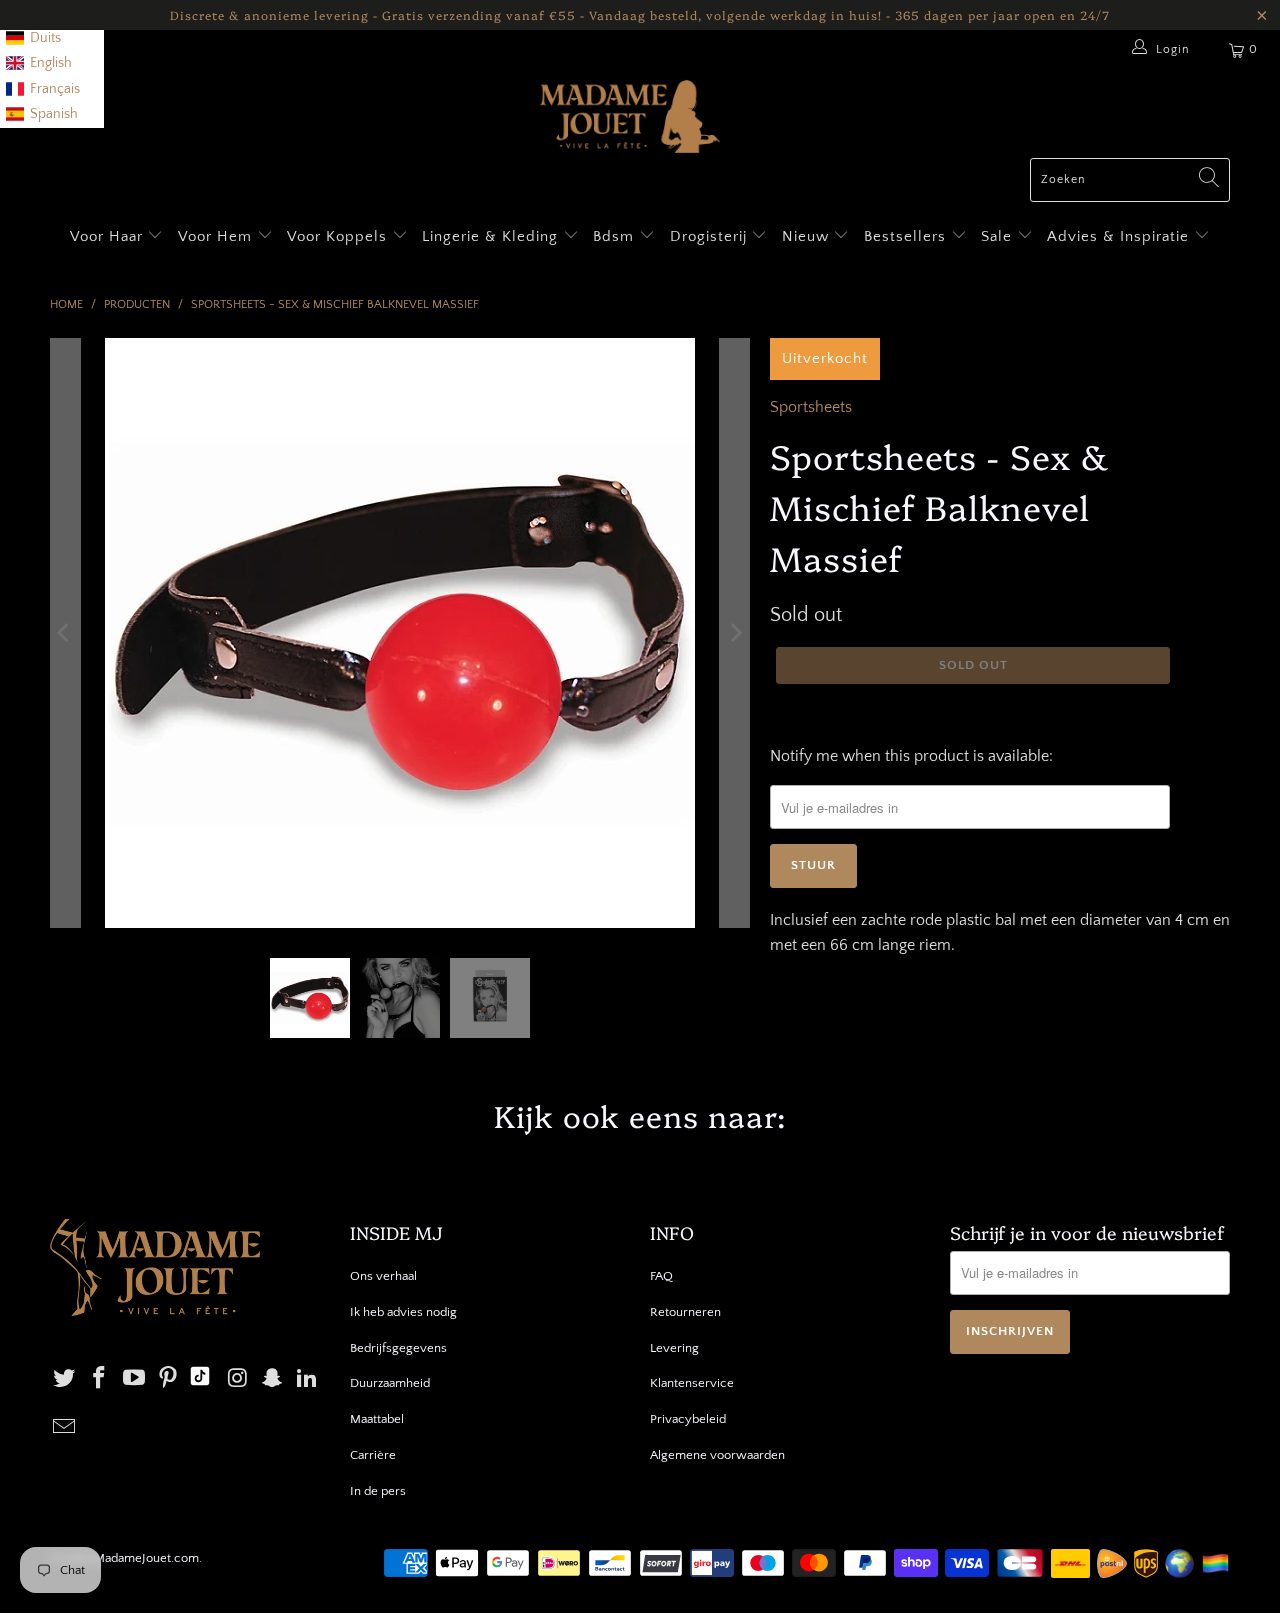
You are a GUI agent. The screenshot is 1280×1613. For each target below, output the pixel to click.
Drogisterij (711, 236)
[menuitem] (33, 39)
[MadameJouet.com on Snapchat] (273, 1379)
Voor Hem (217, 236)
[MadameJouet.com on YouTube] (134, 1379)
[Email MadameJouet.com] (65, 1428)
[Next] (735, 633)
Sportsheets (811, 407)
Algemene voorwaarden (717, 1455)
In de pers (378, 1491)
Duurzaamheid (390, 1383)
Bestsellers (905, 236)
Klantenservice (692, 1383)
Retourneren (685, 1312)
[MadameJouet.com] (630, 119)
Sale (999, 236)
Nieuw (808, 236)
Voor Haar (106, 236)
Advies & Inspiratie (1120, 236)
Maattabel (377, 1419)
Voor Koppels (339, 236)
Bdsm (616, 236)
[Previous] (65, 633)
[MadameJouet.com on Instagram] (238, 1379)
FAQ (661, 1276)
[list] (52, 64)
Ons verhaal (383, 1276)
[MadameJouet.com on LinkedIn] (308, 1379)
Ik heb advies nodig (403, 1312)
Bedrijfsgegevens (398, 1348)
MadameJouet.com (146, 1558)
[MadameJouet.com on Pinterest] (169, 1379)
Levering (674, 1348)
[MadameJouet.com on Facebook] (100, 1379)
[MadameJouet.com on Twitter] (65, 1379)
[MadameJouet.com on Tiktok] (200, 1379)
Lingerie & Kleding (490, 236)
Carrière (373, 1455)
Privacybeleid (688, 1419)
